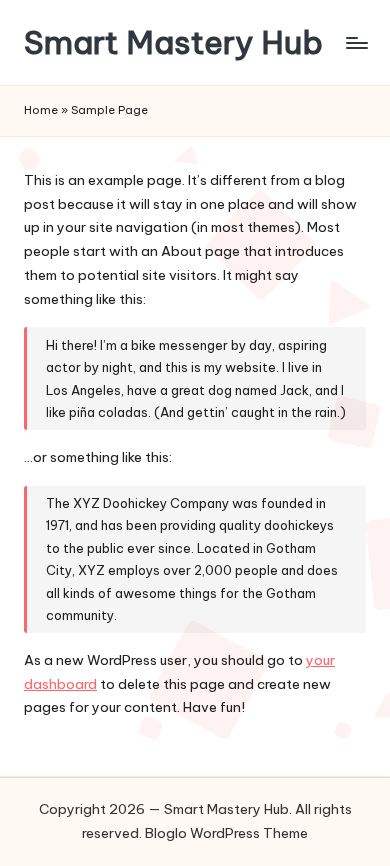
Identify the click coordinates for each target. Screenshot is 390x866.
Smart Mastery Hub (173, 42)
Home (41, 110)
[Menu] (356, 42)
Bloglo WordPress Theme (226, 833)
